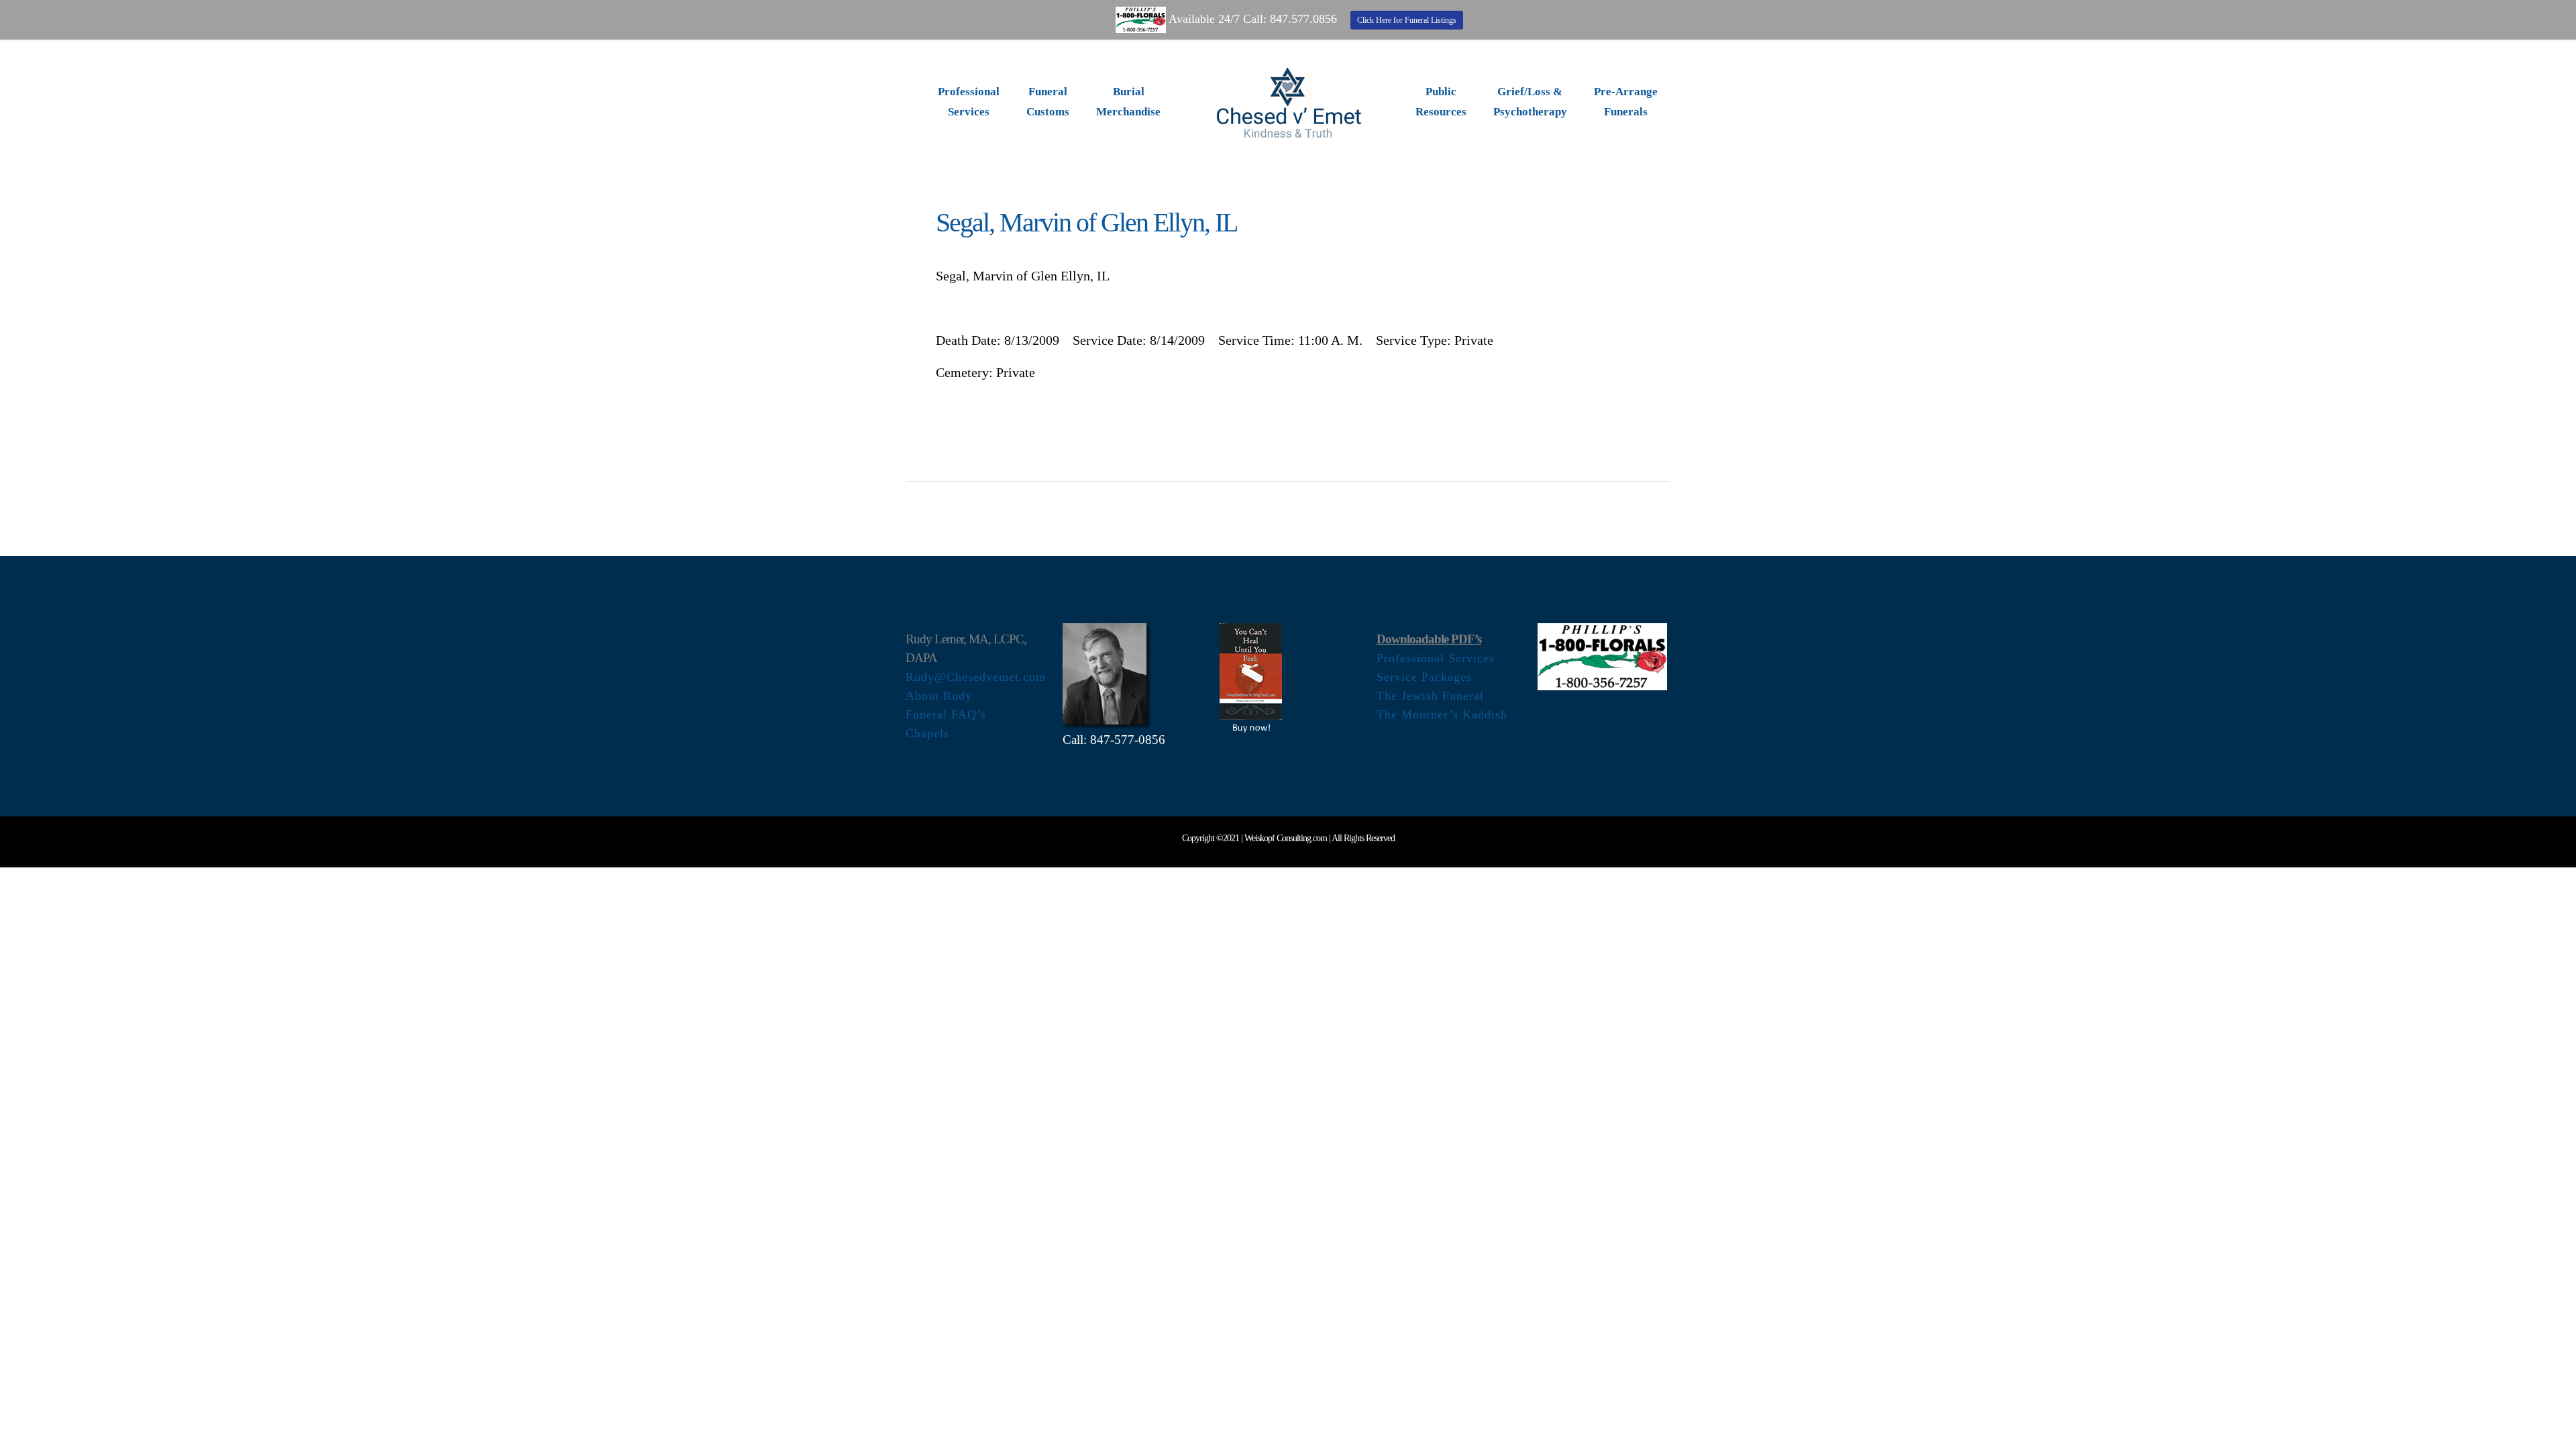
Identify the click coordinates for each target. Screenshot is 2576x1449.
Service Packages (1424, 677)
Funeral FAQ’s (946, 714)
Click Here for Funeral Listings (1407, 20)
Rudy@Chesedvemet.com (976, 677)
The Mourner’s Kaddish (1442, 714)
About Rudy (939, 696)
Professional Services (1436, 658)
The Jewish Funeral (1430, 696)
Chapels (927, 733)
